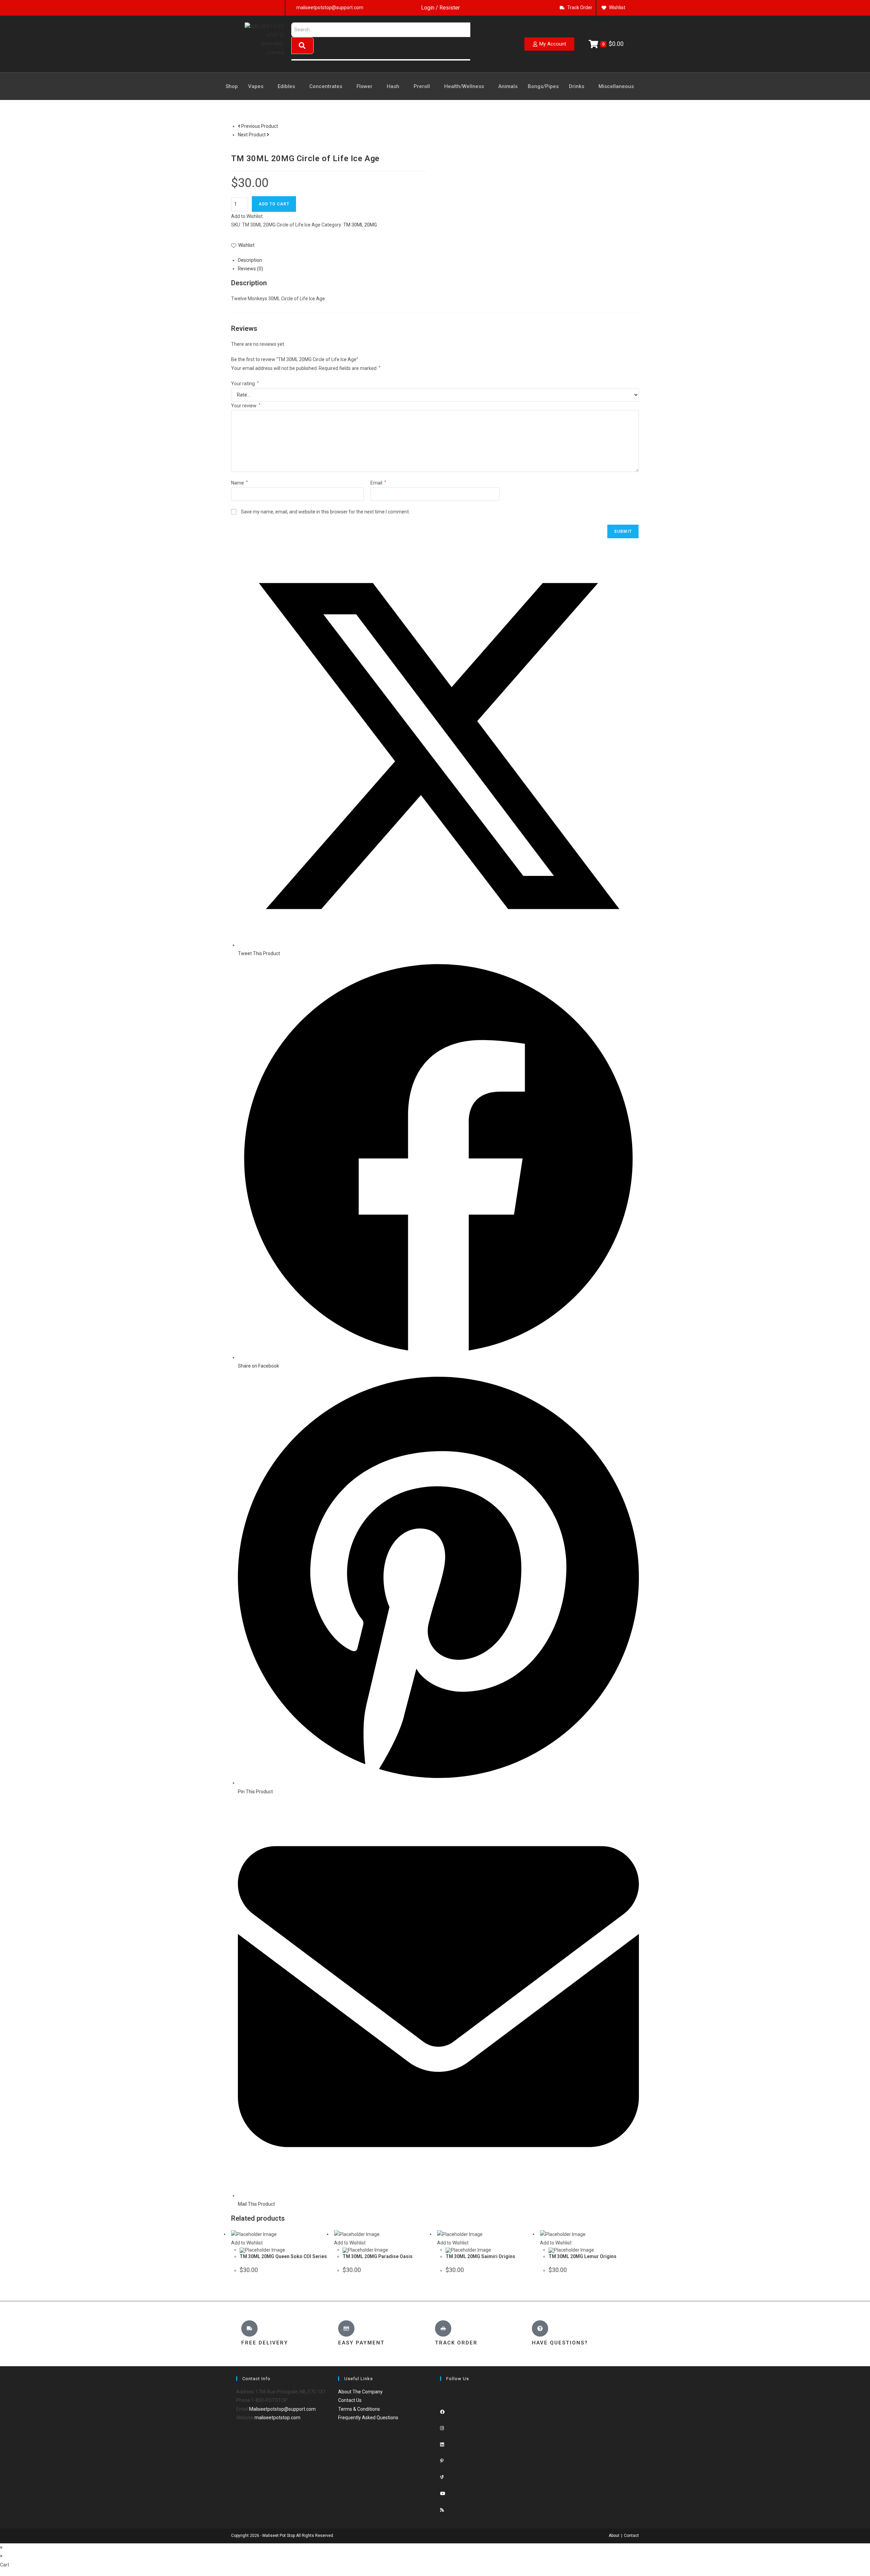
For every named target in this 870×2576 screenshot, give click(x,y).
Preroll (422, 86)
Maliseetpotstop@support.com (282, 2409)
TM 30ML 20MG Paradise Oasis (378, 2256)
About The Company (360, 2392)
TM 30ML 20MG (360, 225)
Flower (364, 86)
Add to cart (274, 204)
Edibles (286, 86)
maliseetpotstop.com (277, 2418)
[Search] (302, 46)
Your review (246, 406)
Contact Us (350, 2400)
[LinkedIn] (442, 2445)
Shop (232, 86)
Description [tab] (250, 260)
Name (239, 483)
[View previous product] (239, 126)
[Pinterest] (442, 2461)
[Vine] (442, 2477)
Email (378, 483)
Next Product (252, 135)
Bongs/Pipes (543, 86)
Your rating (245, 384)
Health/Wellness (464, 86)
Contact (631, 2536)
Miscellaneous (616, 86)
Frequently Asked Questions (368, 2418)
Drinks (577, 86)
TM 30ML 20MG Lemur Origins (582, 2256)
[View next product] (268, 135)
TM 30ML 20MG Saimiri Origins (480, 2256)
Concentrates (326, 86)
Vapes (256, 86)
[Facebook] (442, 2412)
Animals (508, 86)
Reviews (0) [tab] (250, 269)
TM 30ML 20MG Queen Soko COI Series (283, 2256)
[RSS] (442, 2510)
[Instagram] (442, 2428)
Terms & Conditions (359, 2409)
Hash (393, 86)
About (614, 2536)
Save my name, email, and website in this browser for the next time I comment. (325, 512)
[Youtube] (443, 2494)
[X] (442, 2396)
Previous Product (260, 126)
